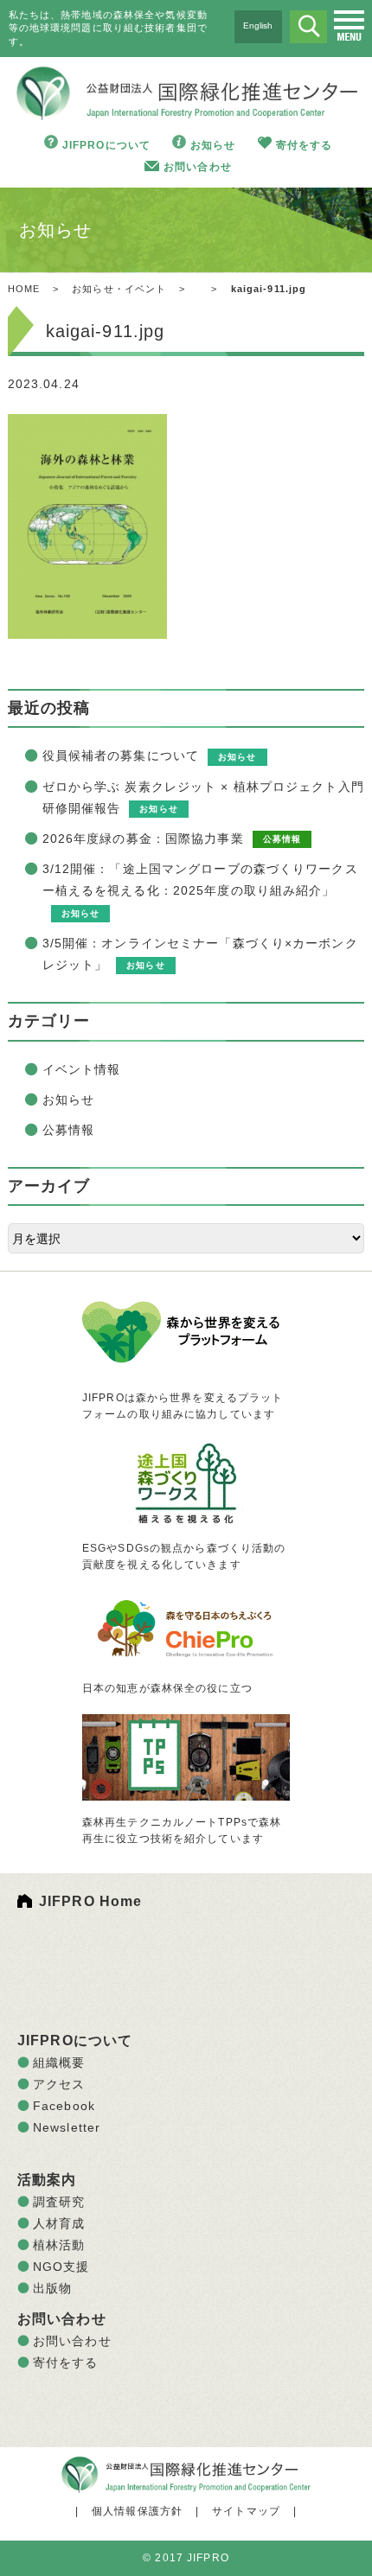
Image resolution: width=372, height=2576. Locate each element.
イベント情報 (82, 1069)
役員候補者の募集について (121, 756)
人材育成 (59, 2223)
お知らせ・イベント (119, 289)
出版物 (52, 2288)
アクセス (59, 2084)
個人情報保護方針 (137, 2511)
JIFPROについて (106, 145)
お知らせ (213, 145)
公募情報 (68, 1130)
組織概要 (59, 2063)
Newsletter (67, 2127)
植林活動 (59, 2245)
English (258, 26)
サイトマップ (246, 2511)
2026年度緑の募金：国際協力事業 (143, 838)
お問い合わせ (198, 167)
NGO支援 (61, 2267)
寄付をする (305, 145)
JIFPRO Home (90, 1901)
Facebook (64, 2106)
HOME (24, 289)
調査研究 (59, 2202)
